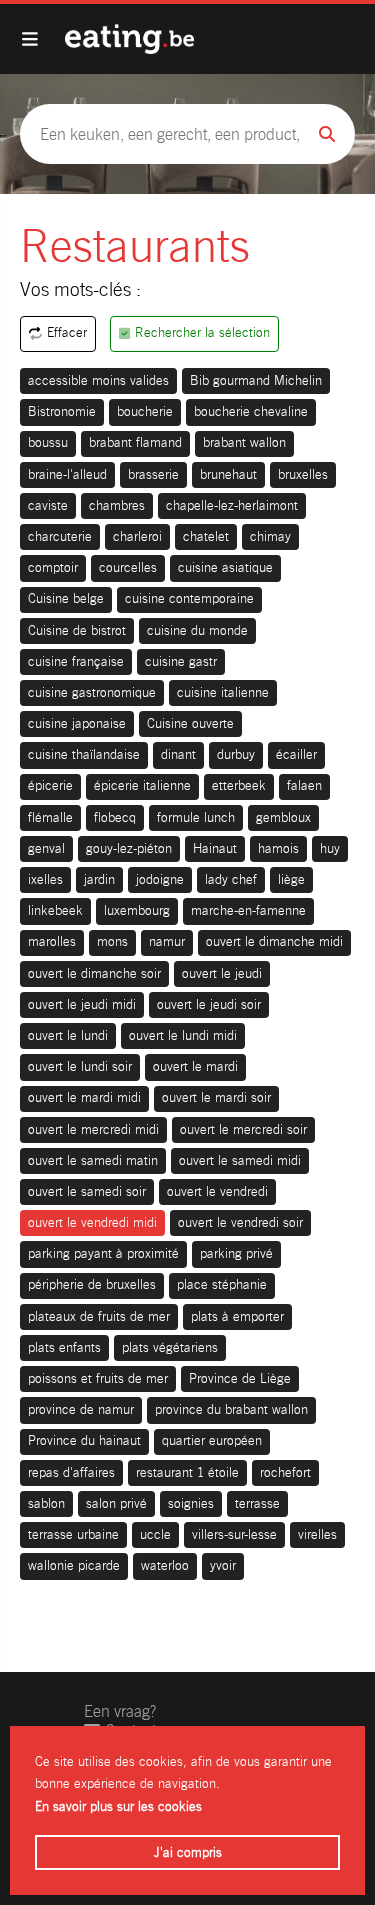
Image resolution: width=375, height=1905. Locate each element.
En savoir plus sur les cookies (118, 1806)
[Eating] (129, 39)
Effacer (67, 332)
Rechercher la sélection (202, 332)
